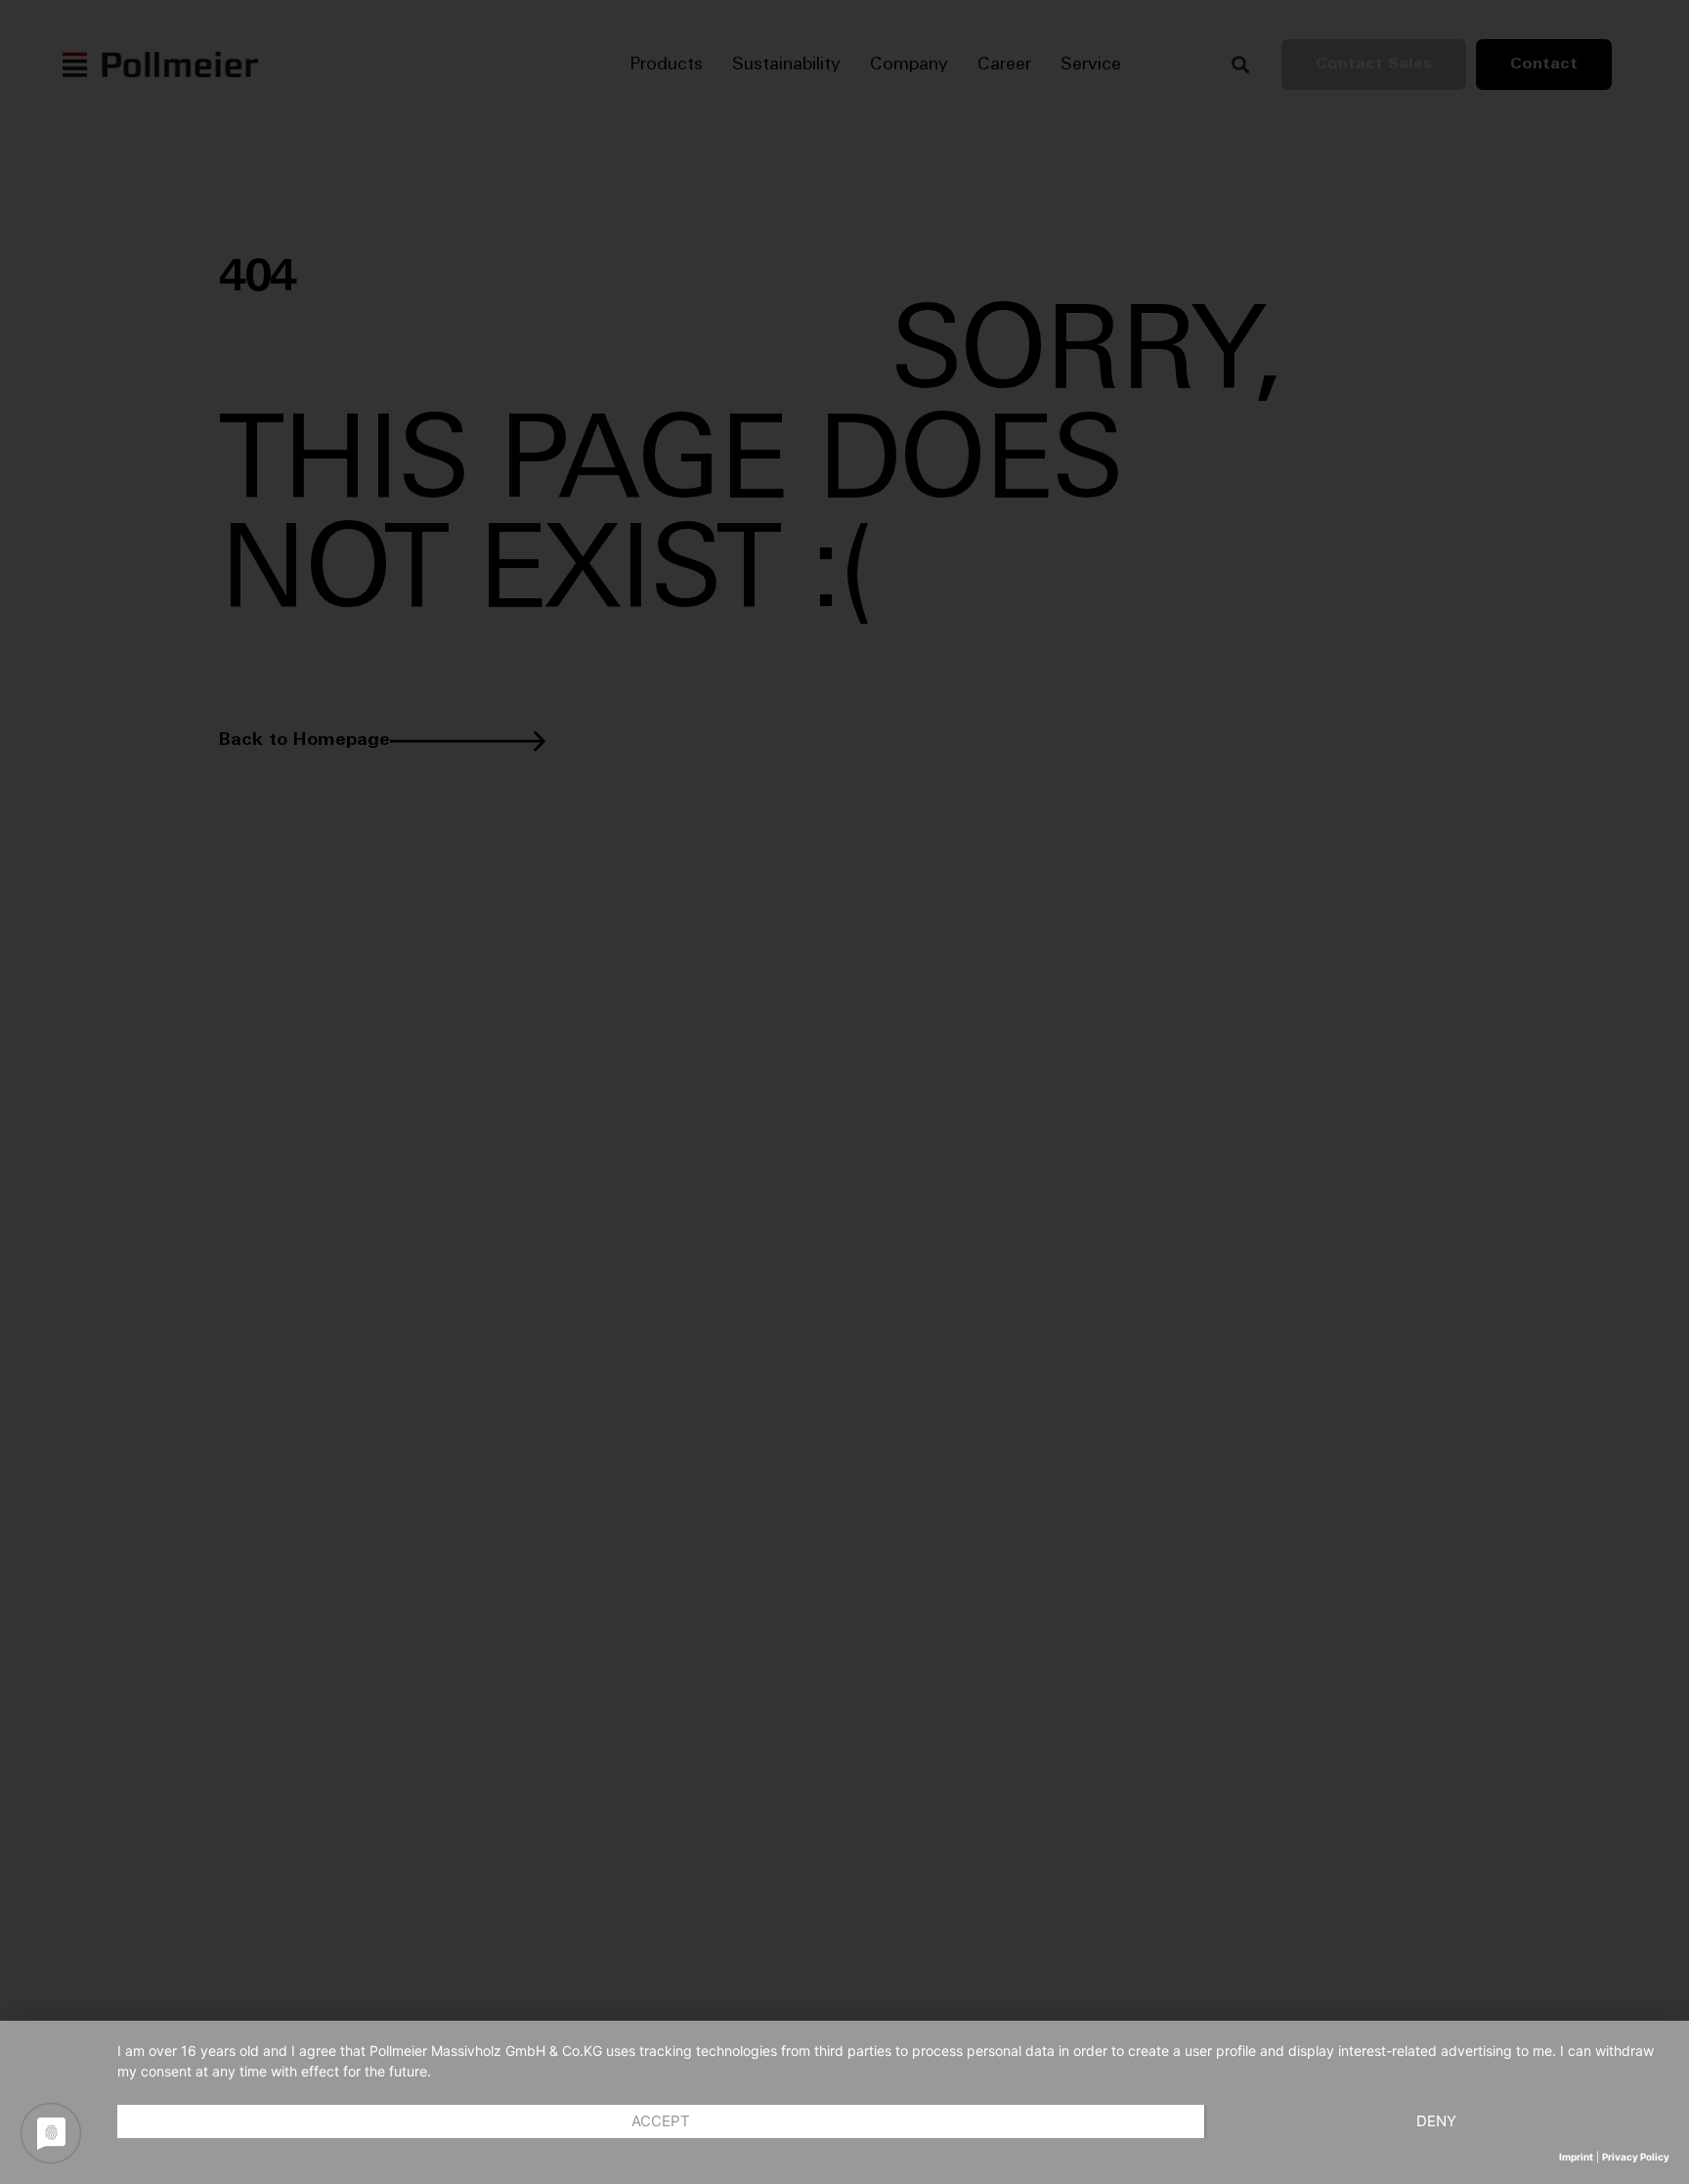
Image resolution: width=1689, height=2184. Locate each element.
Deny (1436, 2121)
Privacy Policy (1636, 2157)
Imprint (1576, 2157)
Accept (661, 2121)
